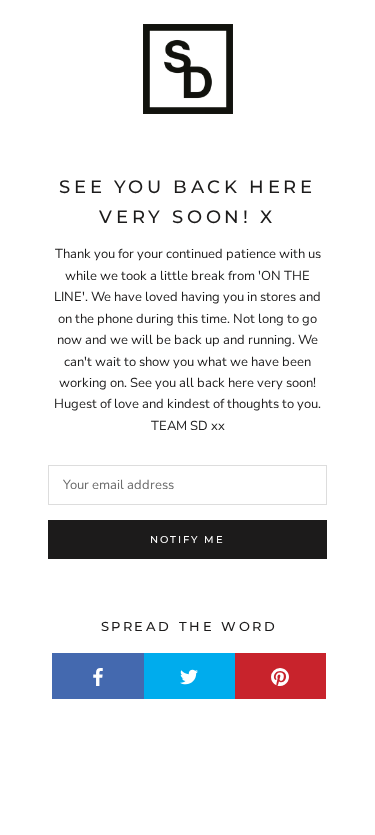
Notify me (187, 539)
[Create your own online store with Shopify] (310, 768)
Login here (292, 802)
